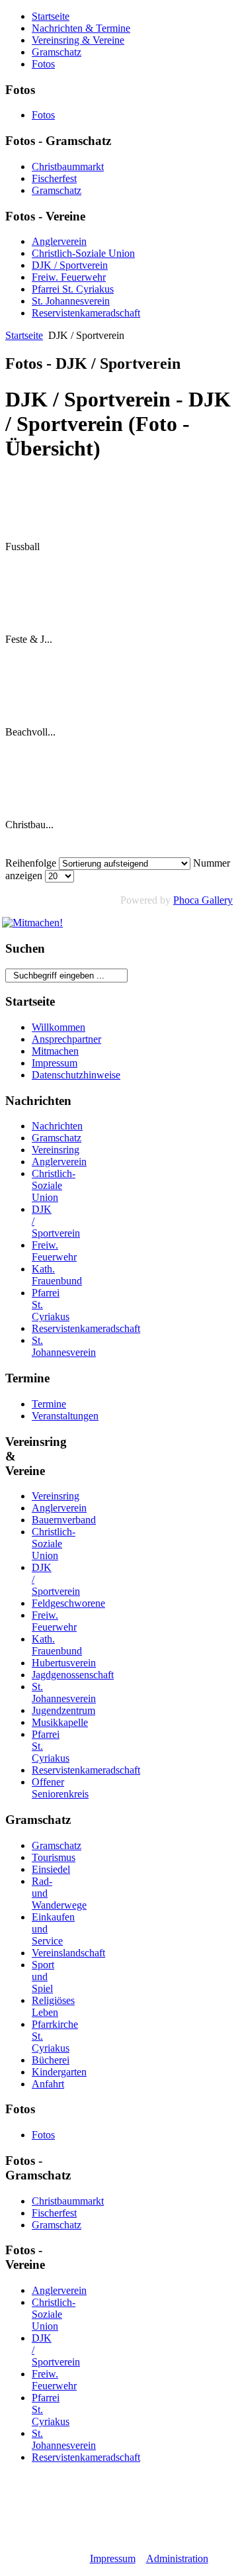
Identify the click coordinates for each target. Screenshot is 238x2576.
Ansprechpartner (66, 1039)
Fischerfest (54, 178)
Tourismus (54, 1857)
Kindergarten (59, 2072)
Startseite (51, 16)
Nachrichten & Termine (81, 28)
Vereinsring (56, 1150)
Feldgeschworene (68, 1603)
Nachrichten (57, 1126)
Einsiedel (51, 1869)
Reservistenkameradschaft (86, 313)
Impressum (55, 1063)
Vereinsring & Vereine (78, 40)
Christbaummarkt (68, 167)
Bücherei (51, 2060)
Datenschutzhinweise (76, 1075)
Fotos (43, 64)
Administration (177, 2558)
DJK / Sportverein (70, 265)
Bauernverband (64, 1520)
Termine (49, 1404)
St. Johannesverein (71, 301)
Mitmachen (55, 1051)
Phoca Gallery (203, 900)
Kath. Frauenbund (57, 1275)
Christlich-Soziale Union (83, 253)
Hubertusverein (64, 1663)
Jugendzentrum (63, 1710)
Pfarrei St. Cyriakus (73, 289)
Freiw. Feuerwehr (69, 277)
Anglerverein (59, 241)
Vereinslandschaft (68, 1953)
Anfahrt (48, 2084)
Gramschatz (57, 52)
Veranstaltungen (65, 1416)
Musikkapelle (60, 1722)
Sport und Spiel (43, 1977)
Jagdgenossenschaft (73, 1675)
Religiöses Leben (53, 2006)
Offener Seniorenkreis (60, 1788)
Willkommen (59, 1027)
